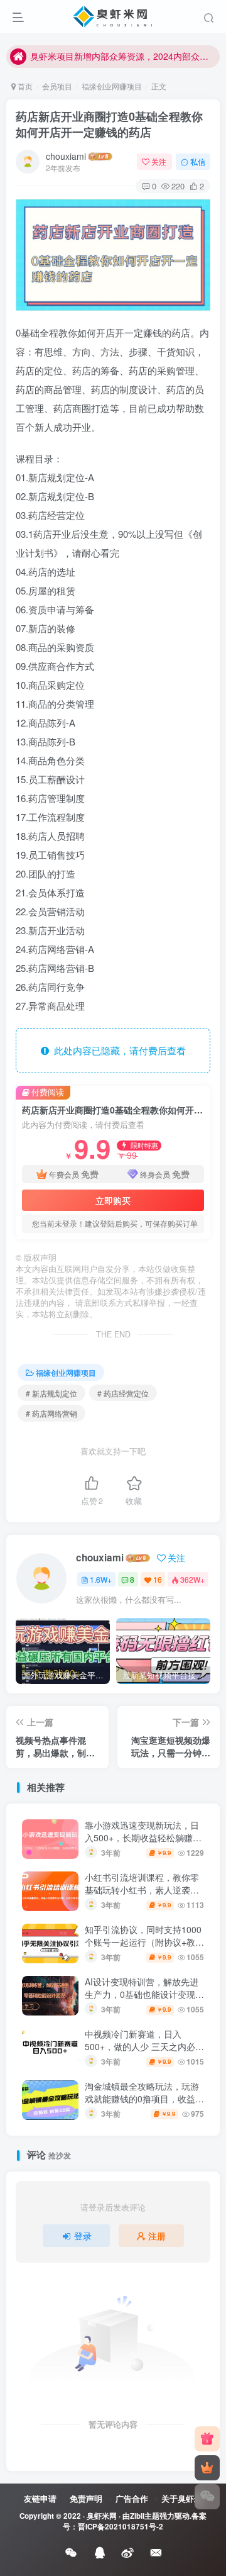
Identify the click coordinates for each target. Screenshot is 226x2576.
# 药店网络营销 (51, 1413)
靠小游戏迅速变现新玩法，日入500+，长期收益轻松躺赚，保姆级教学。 (143, 1837)
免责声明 (86, 2498)
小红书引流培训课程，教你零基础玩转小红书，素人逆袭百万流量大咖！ (142, 1889)
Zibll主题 (145, 2516)
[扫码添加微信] (207, 2497)
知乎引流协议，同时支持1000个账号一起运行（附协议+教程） (143, 1942)
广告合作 (132, 2498)
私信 (198, 161)
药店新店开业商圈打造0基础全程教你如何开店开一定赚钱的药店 (109, 124)
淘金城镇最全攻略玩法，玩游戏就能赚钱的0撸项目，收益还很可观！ (144, 2098)
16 (158, 1579)
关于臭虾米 (182, 2498)
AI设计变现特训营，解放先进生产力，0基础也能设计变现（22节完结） (142, 1994)
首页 (24, 86)
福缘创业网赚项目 (112, 86)
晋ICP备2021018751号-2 (121, 2527)
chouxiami (66, 156)
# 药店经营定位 (123, 1393)
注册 (157, 2236)
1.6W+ (101, 1579)
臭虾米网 (102, 2516)
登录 (83, 2236)
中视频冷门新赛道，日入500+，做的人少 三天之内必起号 (144, 2046)
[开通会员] (207, 2468)
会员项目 (57, 86)
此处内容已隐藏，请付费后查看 (117, 1050)
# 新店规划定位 (51, 1393)
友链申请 (40, 2498)
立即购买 (113, 1200)
